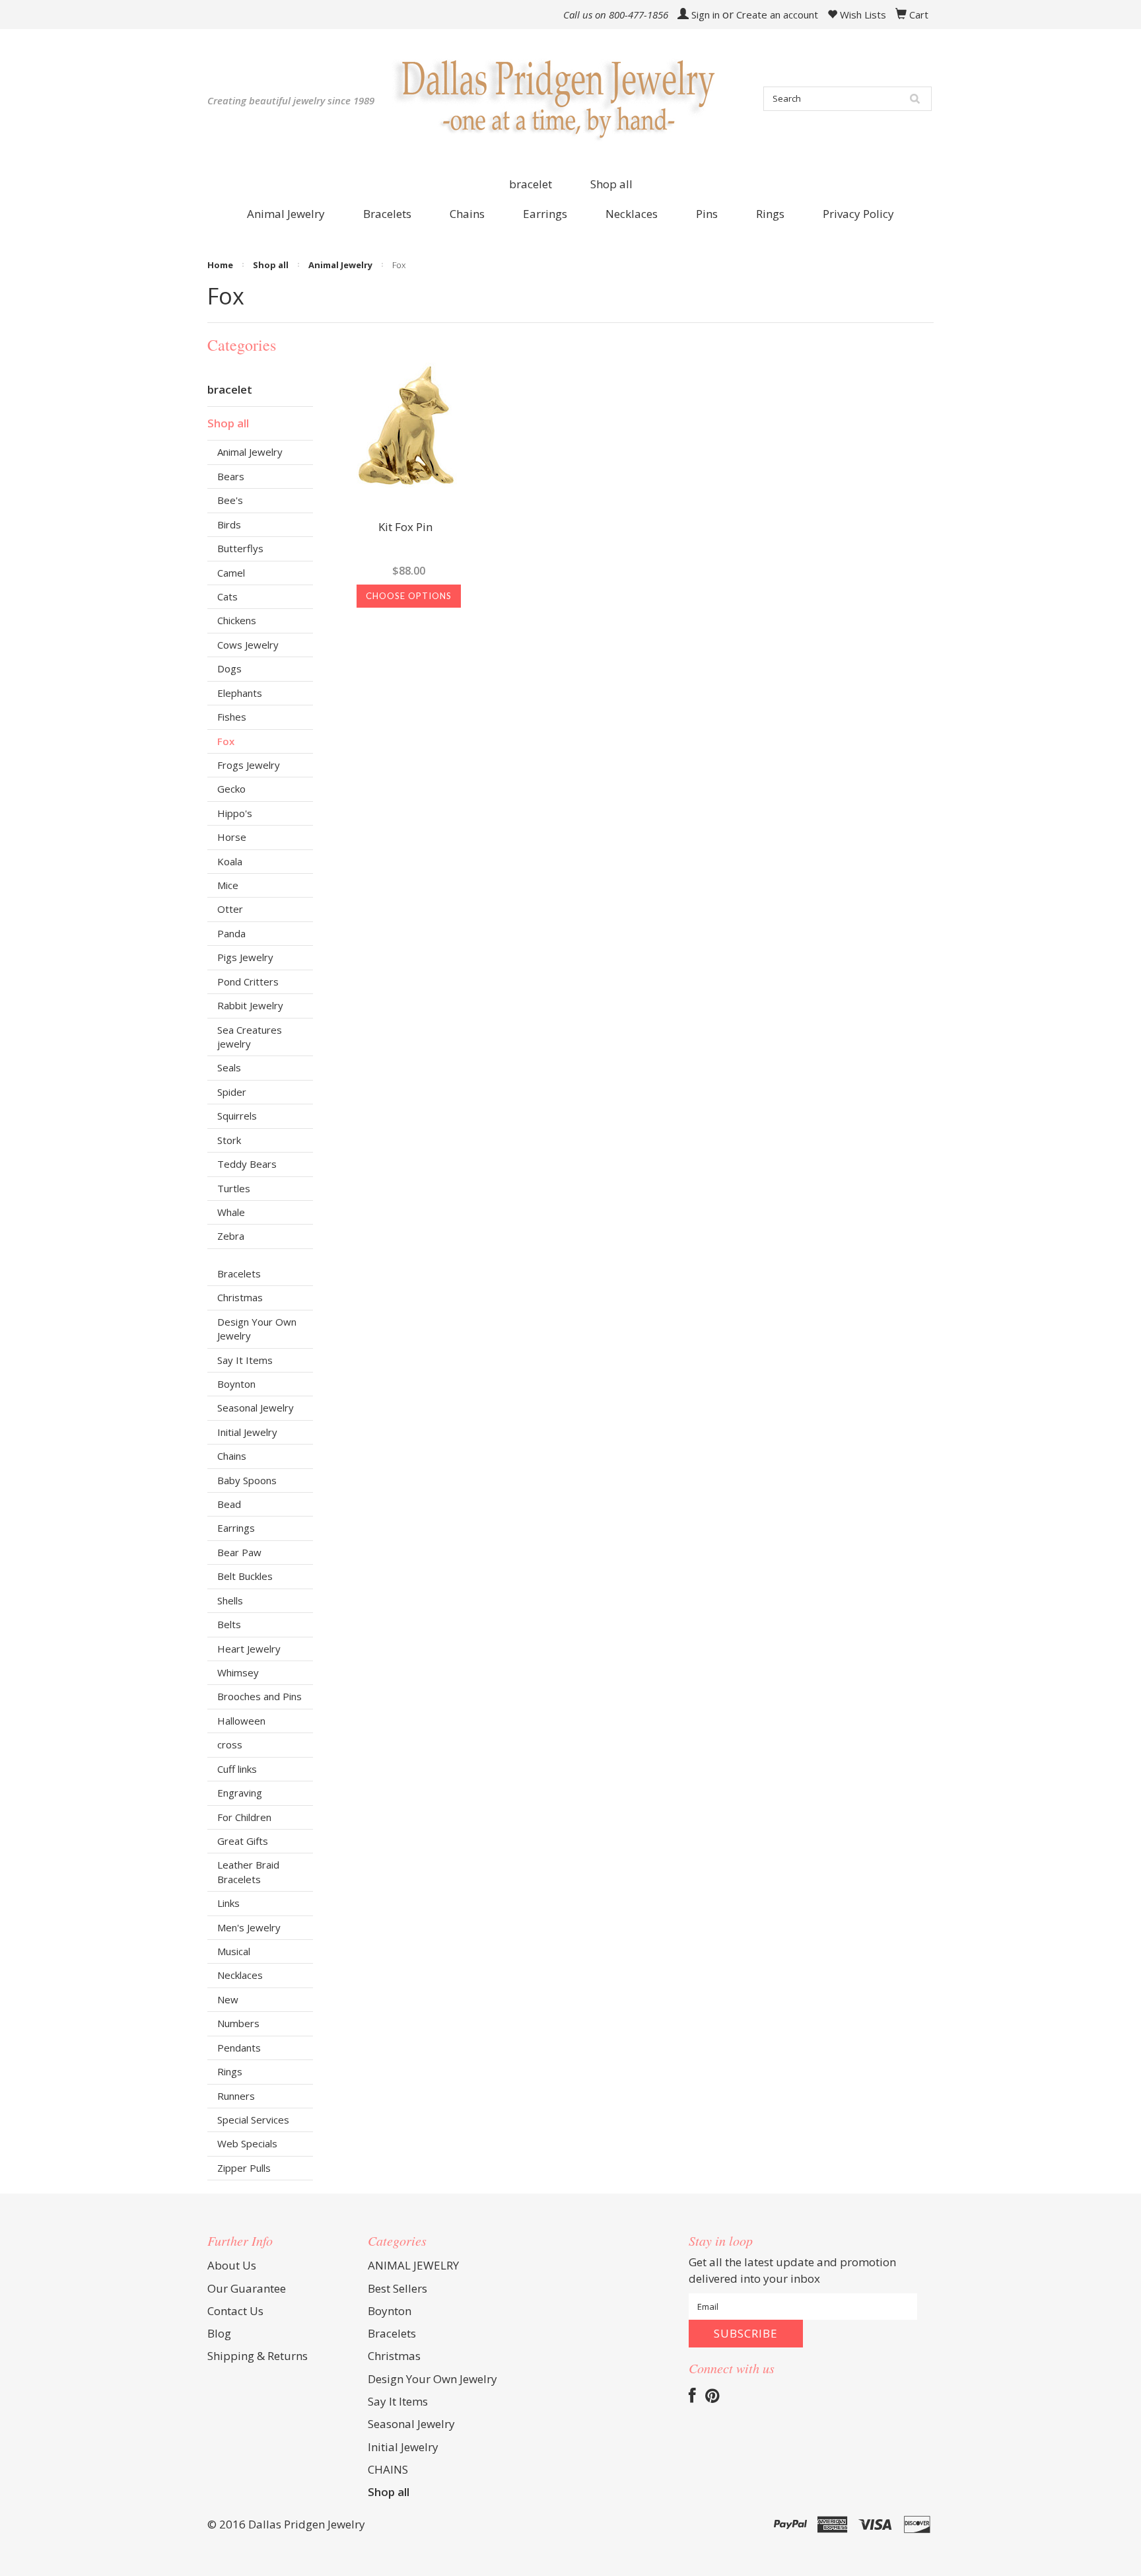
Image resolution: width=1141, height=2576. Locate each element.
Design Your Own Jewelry (257, 1329)
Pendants (239, 2048)
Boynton (236, 1384)
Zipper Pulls (244, 2168)
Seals (229, 1067)
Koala (230, 861)
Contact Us (235, 2311)
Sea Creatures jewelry (250, 1037)
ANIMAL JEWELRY (413, 2265)
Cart (919, 15)
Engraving (240, 1793)
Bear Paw (239, 1552)
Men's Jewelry (249, 1927)
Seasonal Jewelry (256, 1408)
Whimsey (238, 1672)
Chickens (237, 620)
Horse (232, 837)
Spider (232, 1092)
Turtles (234, 1188)
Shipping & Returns (258, 2356)
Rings (230, 2071)
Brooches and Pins (259, 1696)
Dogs (229, 668)
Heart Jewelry (249, 1649)
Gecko (231, 789)
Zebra (231, 1236)
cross (230, 1744)
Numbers (238, 2023)
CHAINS (388, 2469)
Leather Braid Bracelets (248, 1872)
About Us (232, 2265)
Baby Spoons (247, 1480)
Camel (231, 573)
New (228, 1999)
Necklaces (240, 1975)
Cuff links (237, 1769)
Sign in (706, 15)
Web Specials (247, 2143)
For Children (244, 1817)
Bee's (230, 500)
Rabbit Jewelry (250, 1005)
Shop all (611, 184)
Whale (231, 1212)
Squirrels (237, 1116)
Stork (229, 1140)
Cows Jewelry (248, 645)
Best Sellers (398, 2288)
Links (228, 1903)
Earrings (236, 1528)
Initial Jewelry (247, 1432)
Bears (231, 476)
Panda (231, 933)
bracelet (531, 184)
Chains (232, 1456)
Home (220, 265)
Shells (230, 1600)
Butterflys (240, 548)
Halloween (241, 1721)
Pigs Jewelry (245, 957)
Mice (228, 885)
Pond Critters (248, 982)
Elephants (240, 693)
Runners (236, 2096)
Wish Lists (862, 15)
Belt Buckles (245, 1576)
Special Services (253, 2120)
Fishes (232, 717)
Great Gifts (243, 1841)
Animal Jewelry (340, 265)
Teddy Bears (247, 1164)
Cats (227, 596)
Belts (229, 1624)
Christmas (240, 1297)
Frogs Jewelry (249, 765)
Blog (219, 2333)
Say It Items (245, 1360)
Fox (226, 741)
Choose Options (409, 596)
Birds (229, 524)
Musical (234, 1951)
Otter (230, 909)
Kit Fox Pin (405, 528)
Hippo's (235, 813)
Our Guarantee (247, 2288)
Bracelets (239, 1273)
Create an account (777, 15)
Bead (229, 1504)
